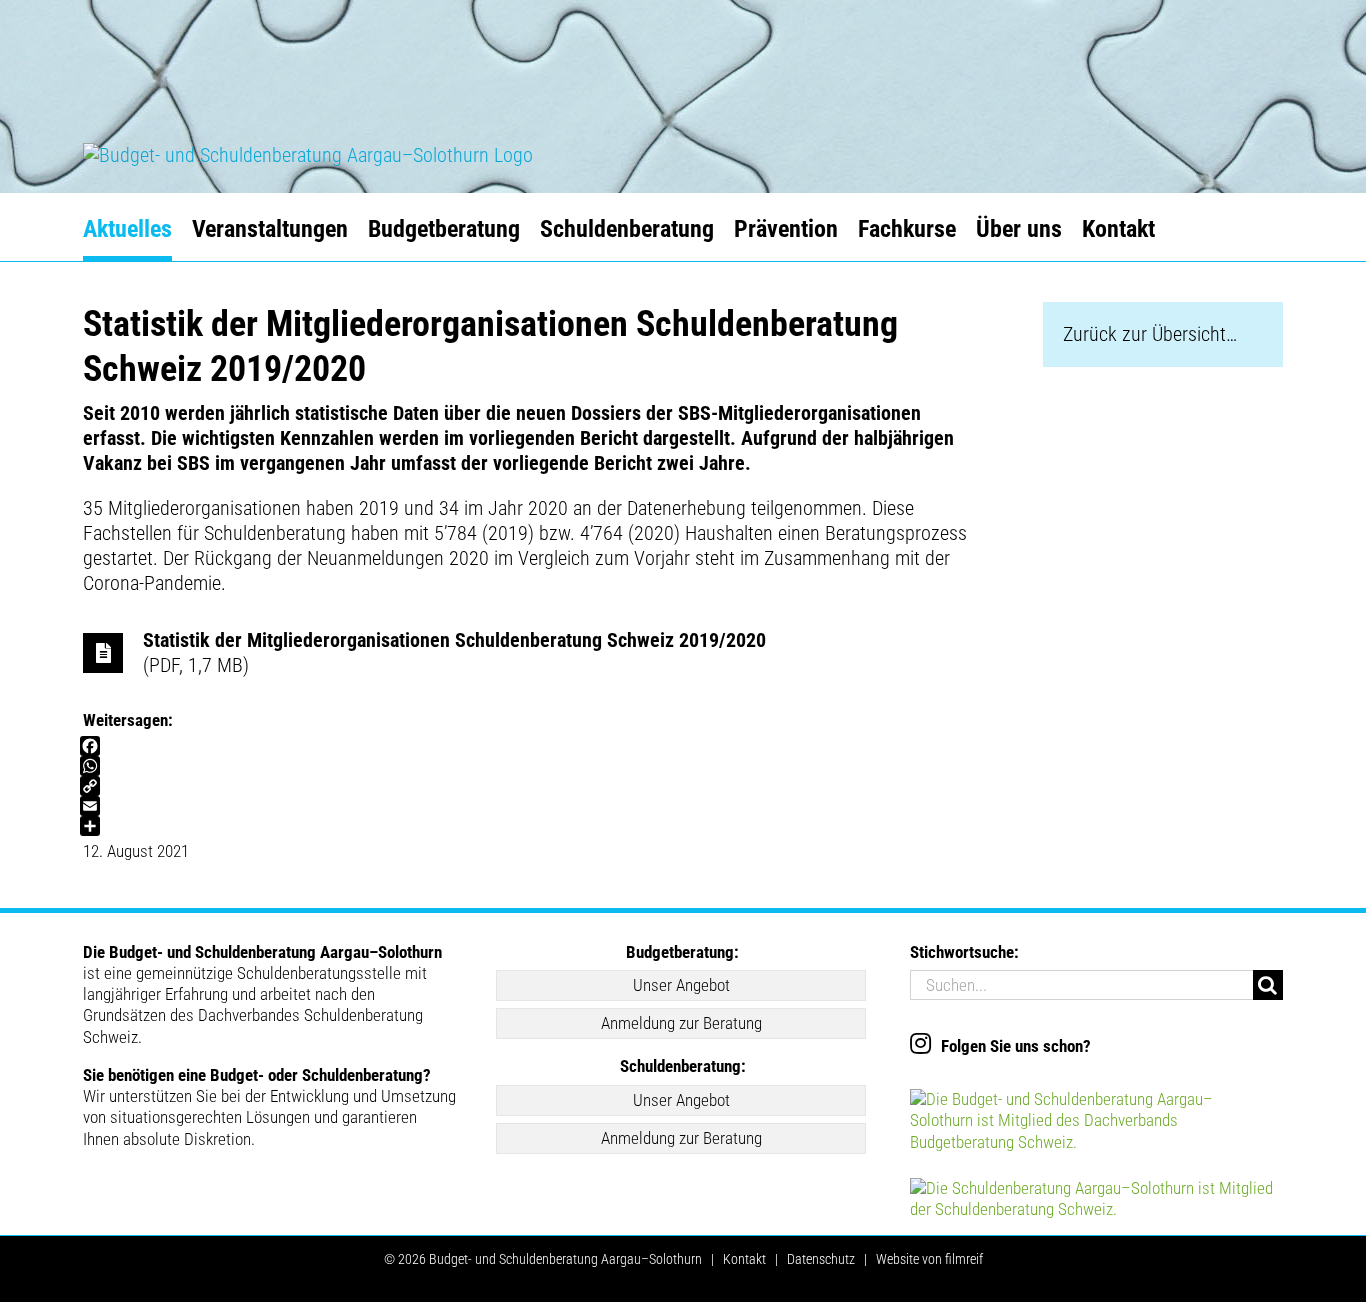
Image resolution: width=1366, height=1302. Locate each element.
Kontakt (744, 1259)
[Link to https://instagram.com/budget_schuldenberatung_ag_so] (920, 1043)
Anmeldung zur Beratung (681, 1023)
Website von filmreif (929, 1259)
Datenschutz (821, 1259)
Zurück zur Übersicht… (1150, 334)
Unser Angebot (681, 985)
